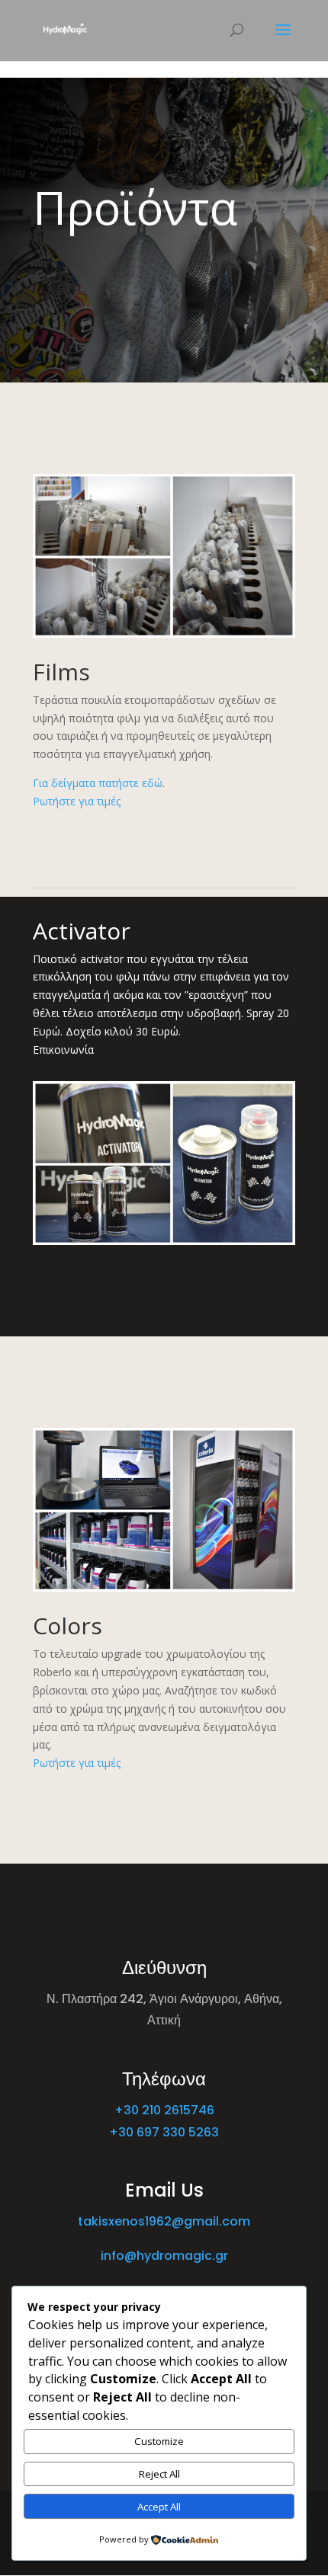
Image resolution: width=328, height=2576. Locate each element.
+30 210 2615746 (164, 2110)
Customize (159, 2441)
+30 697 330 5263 (164, 2132)
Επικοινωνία (63, 1050)
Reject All (159, 2474)
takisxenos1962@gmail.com (164, 2221)
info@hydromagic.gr (164, 2256)
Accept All (159, 2507)
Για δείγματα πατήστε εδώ (98, 783)
